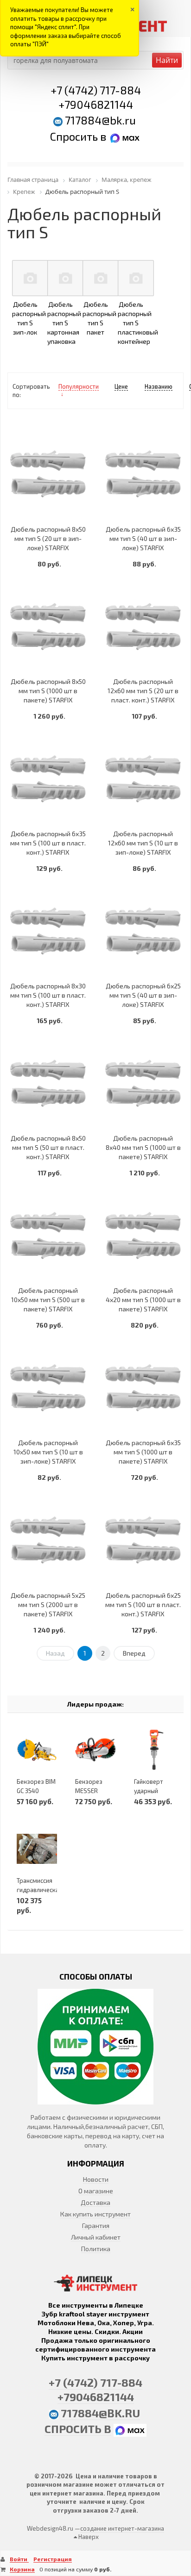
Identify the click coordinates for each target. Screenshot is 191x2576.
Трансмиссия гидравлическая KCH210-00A (39, 1890)
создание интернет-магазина (122, 2528)
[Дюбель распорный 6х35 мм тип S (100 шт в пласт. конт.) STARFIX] (48, 779)
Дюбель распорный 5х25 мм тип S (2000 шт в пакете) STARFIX (48, 1605)
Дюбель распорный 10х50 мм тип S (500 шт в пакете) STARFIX (48, 1300)
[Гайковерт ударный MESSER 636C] (154, 1750)
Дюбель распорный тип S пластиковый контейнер (138, 323)
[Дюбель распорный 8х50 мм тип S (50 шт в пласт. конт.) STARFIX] (48, 1083)
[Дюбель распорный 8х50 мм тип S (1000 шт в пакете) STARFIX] (48, 626)
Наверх (88, 2537)
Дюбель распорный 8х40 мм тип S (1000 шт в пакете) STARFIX (143, 1147)
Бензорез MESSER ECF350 (89, 1791)
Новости (96, 2179)
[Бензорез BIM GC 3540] (37, 1750)
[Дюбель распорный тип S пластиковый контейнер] (136, 278)
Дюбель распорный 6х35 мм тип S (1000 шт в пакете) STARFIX (143, 1452)
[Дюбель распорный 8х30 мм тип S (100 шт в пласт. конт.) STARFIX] (48, 931)
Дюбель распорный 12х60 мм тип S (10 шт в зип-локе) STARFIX (143, 843)
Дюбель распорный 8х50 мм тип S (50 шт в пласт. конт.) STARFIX (48, 1147)
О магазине (96, 2191)
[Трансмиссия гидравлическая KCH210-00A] (37, 1849)
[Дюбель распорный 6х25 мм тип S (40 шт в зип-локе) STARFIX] (143, 931)
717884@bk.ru (100, 120)
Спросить (75, 136)
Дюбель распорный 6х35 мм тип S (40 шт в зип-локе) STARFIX (143, 538)
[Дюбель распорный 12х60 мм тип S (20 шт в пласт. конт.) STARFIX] (143, 626)
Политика (96, 2249)
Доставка (95, 2202)
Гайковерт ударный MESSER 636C (153, 1791)
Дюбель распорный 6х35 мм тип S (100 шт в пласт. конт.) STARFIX (48, 843)
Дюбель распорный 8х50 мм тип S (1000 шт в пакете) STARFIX (48, 691)
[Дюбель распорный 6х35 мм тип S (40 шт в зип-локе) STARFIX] (143, 474)
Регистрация (53, 2559)
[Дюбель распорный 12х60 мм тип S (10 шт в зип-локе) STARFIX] (143, 779)
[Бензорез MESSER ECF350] (95, 1750)
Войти (19, 2559)
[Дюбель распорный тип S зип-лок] (30, 278)
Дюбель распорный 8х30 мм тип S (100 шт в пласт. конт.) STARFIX (48, 995)
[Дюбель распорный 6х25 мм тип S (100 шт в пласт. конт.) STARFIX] (143, 1540)
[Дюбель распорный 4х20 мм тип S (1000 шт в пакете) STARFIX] (143, 1235)
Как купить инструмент (95, 2214)
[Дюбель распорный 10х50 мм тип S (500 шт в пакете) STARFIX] (48, 1235)
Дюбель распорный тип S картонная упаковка (64, 323)
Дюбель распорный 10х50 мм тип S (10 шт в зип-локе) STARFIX (48, 1452)
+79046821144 (96, 104)
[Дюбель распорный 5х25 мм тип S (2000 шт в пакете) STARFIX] (48, 1540)
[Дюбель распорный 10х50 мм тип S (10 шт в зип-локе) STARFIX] (48, 1387)
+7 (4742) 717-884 (96, 90)
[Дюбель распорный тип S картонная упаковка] (65, 278)
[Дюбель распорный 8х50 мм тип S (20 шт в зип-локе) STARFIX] (48, 474)
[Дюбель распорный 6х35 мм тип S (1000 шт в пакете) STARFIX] (143, 1387)
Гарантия (96, 2225)
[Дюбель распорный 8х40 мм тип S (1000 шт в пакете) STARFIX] (143, 1083)
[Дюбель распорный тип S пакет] (101, 278)
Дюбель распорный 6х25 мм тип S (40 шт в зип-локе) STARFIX (143, 995)
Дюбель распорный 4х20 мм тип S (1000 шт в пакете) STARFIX (143, 1300)
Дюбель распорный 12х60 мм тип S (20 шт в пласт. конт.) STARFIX (143, 691)
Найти (167, 60)
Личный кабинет (96, 2237)
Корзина (22, 2569)
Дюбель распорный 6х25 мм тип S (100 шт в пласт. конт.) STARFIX (143, 1605)
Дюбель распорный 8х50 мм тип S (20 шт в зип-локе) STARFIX (48, 538)
